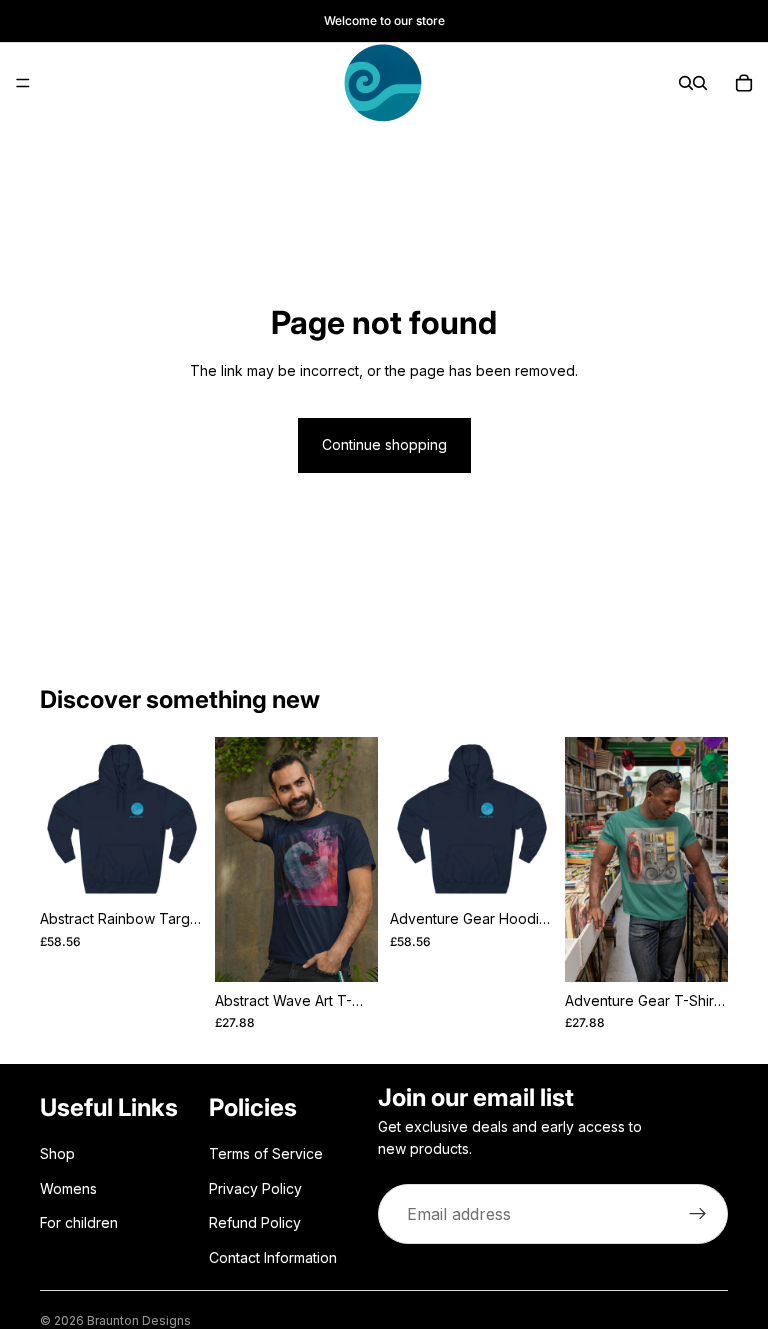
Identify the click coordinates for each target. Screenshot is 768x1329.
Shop (57, 1154)
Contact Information (273, 1257)
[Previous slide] (62, 819)
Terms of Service (266, 1154)
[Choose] (172, 870)
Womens (68, 1188)
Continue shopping (384, 444)
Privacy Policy (255, 1188)
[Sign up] (698, 1215)
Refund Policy (255, 1222)
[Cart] (744, 83)
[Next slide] (181, 819)
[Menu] (23, 83)
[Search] (686, 83)
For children (79, 1222)
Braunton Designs (139, 1320)
